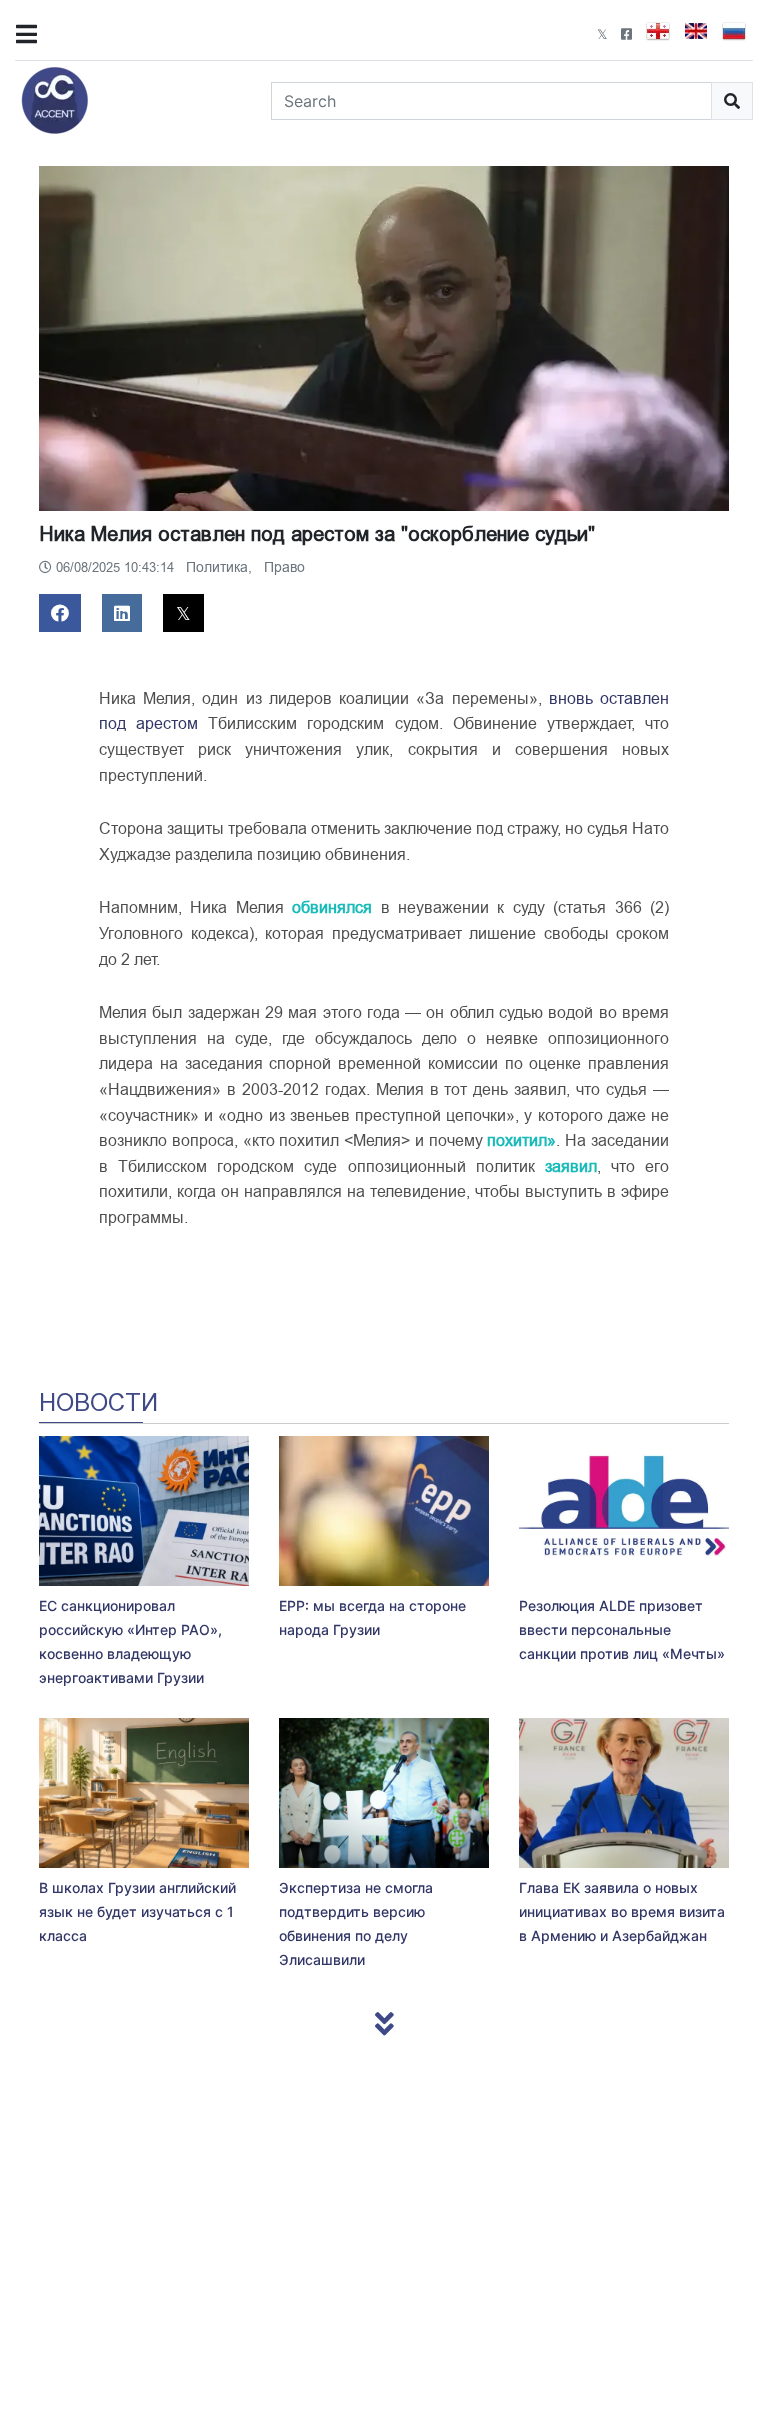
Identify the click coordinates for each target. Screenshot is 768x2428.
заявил (571, 1167)
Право (284, 567)
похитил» (521, 1141)
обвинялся (332, 908)
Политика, (221, 567)
